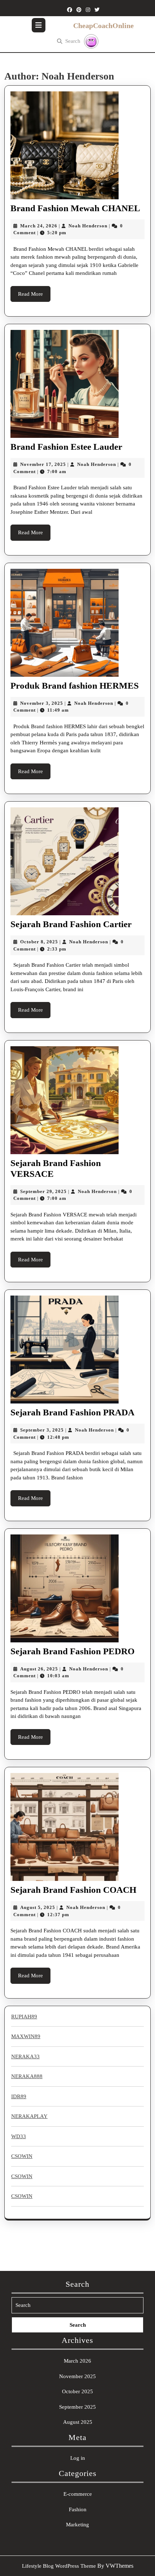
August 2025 (78, 2422)
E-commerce (78, 2494)
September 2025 (77, 2407)
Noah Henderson (88, 226)
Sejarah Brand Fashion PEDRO (72, 1651)
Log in (78, 2458)
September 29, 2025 (43, 1191)
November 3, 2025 (42, 703)
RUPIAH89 (24, 2017)
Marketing (77, 2525)
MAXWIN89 (26, 2036)
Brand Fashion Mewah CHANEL (75, 208)
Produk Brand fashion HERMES (75, 686)
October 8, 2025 (39, 942)
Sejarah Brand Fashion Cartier (71, 924)
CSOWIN (22, 2156)
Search (73, 41)
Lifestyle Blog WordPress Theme (59, 2566)
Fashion (78, 2509)
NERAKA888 (27, 2076)
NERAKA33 (25, 2056)
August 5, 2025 (38, 1907)
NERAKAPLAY (29, 2116)
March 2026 (77, 2361)
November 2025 (77, 2376)
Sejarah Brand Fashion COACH (73, 1890)
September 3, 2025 (42, 1430)
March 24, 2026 (39, 226)
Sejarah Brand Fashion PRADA (72, 1412)
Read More (34, 296)
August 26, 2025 (39, 1669)
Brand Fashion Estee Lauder (66, 447)
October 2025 (77, 2391)
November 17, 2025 (43, 464)
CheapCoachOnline (103, 26)
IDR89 (19, 2096)
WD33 (19, 2136)
